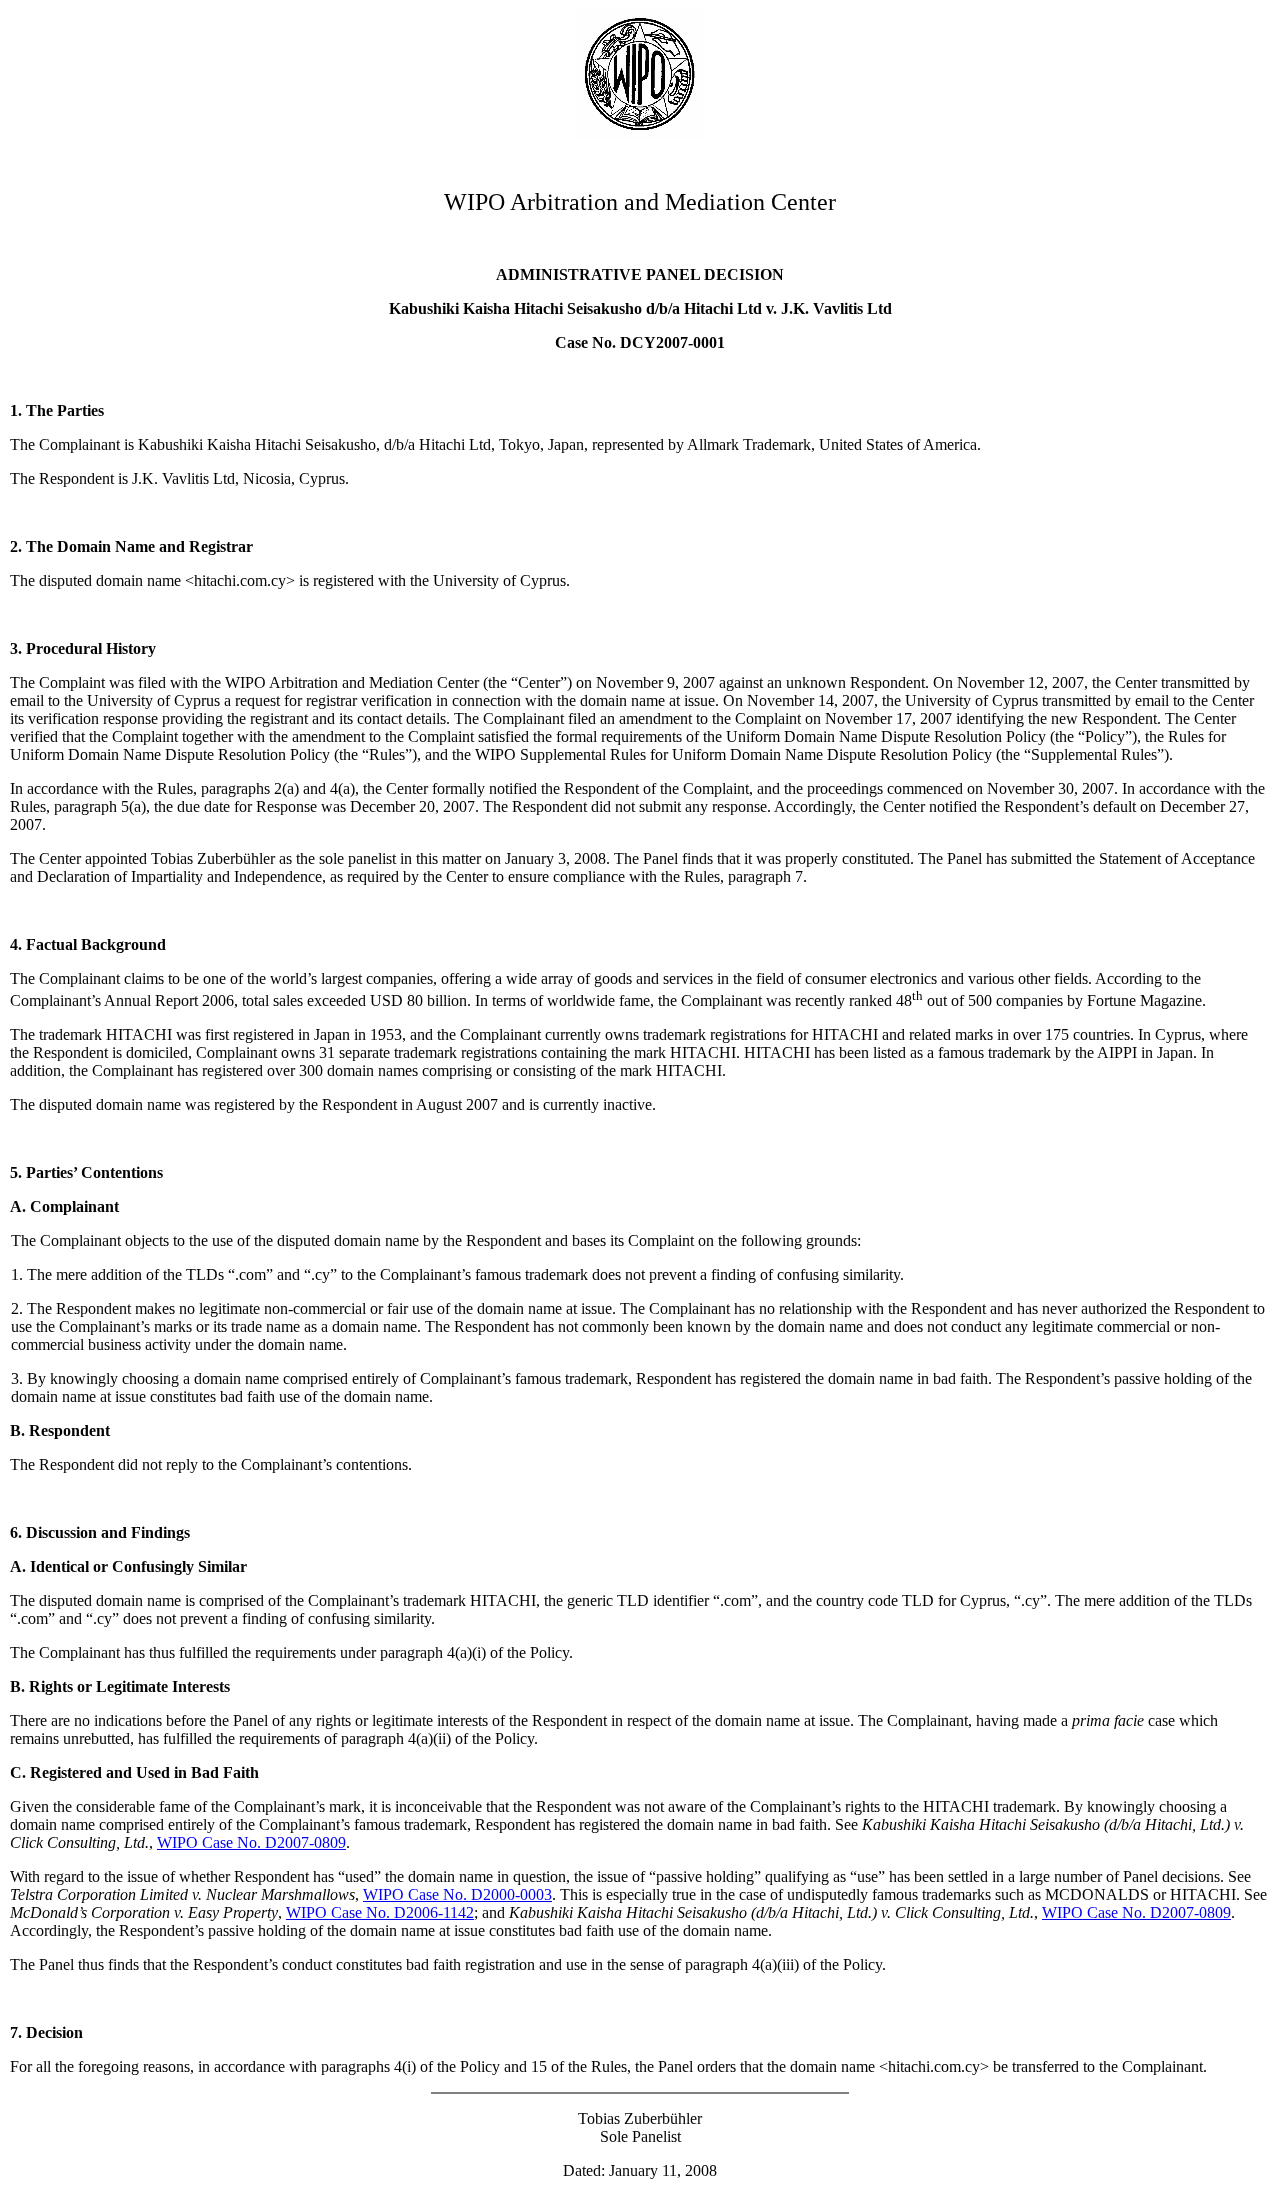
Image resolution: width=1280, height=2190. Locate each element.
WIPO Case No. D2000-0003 (457, 1894)
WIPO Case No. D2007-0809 (251, 1842)
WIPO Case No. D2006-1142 (380, 1912)
